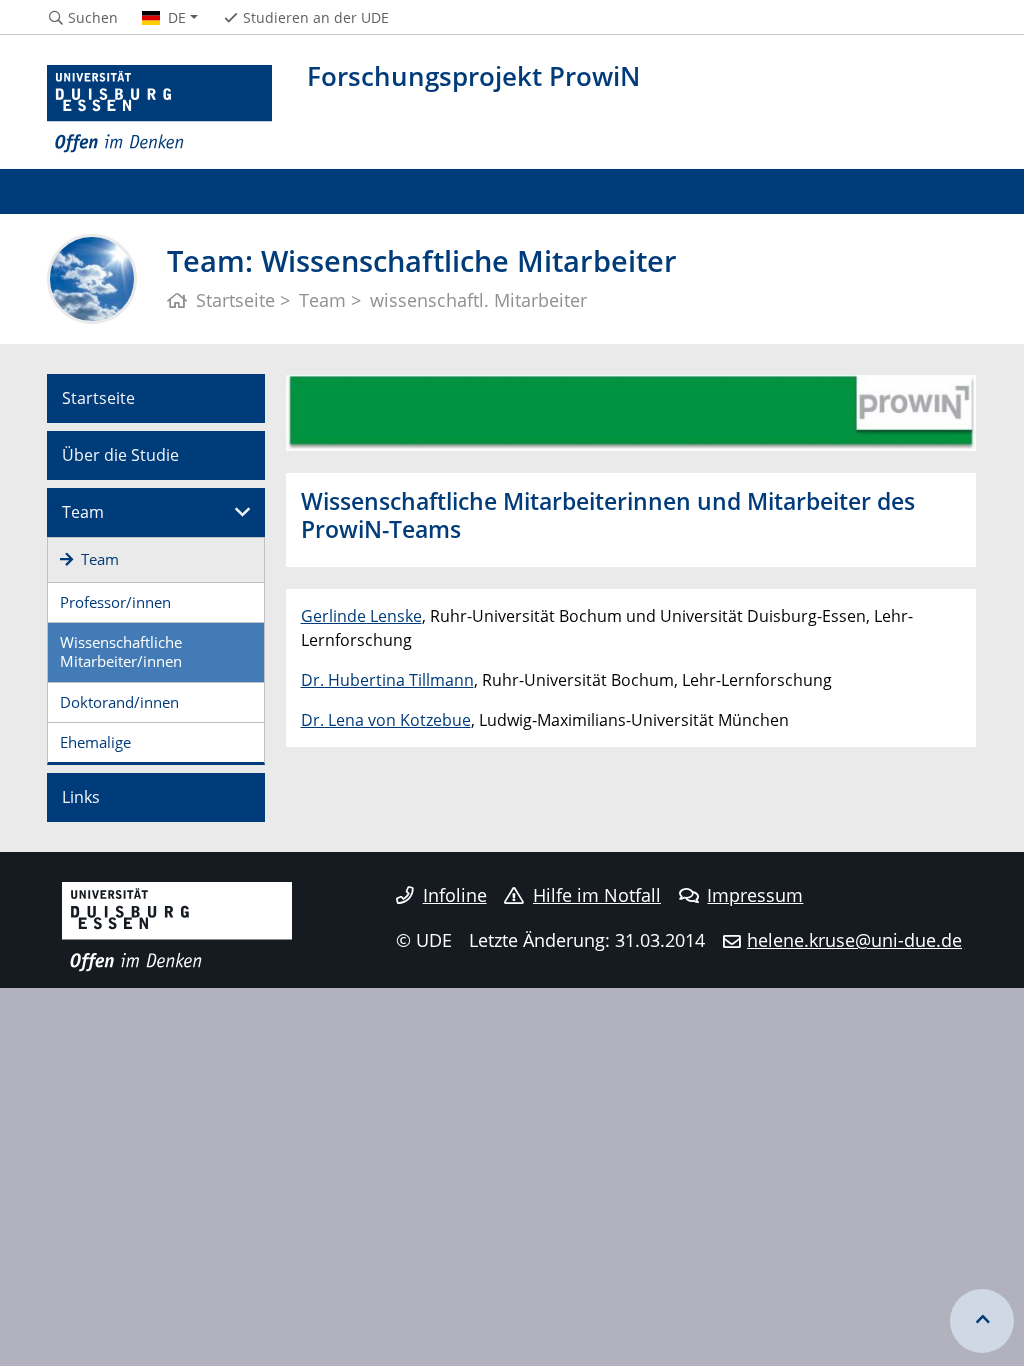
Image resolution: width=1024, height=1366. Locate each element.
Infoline (455, 895)
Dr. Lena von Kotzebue (386, 720)
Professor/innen (115, 602)
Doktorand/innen (119, 702)
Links (81, 797)
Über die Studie (120, 455)
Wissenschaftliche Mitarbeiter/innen (121, 651)
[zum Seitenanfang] (982, 1321)
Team (83, 512)
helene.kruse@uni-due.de (854, 940)
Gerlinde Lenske (361, 616)
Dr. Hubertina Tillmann (387, 680)
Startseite (98, 398)
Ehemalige (95, 742)
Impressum (755, 895)
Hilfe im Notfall (597, 895)
